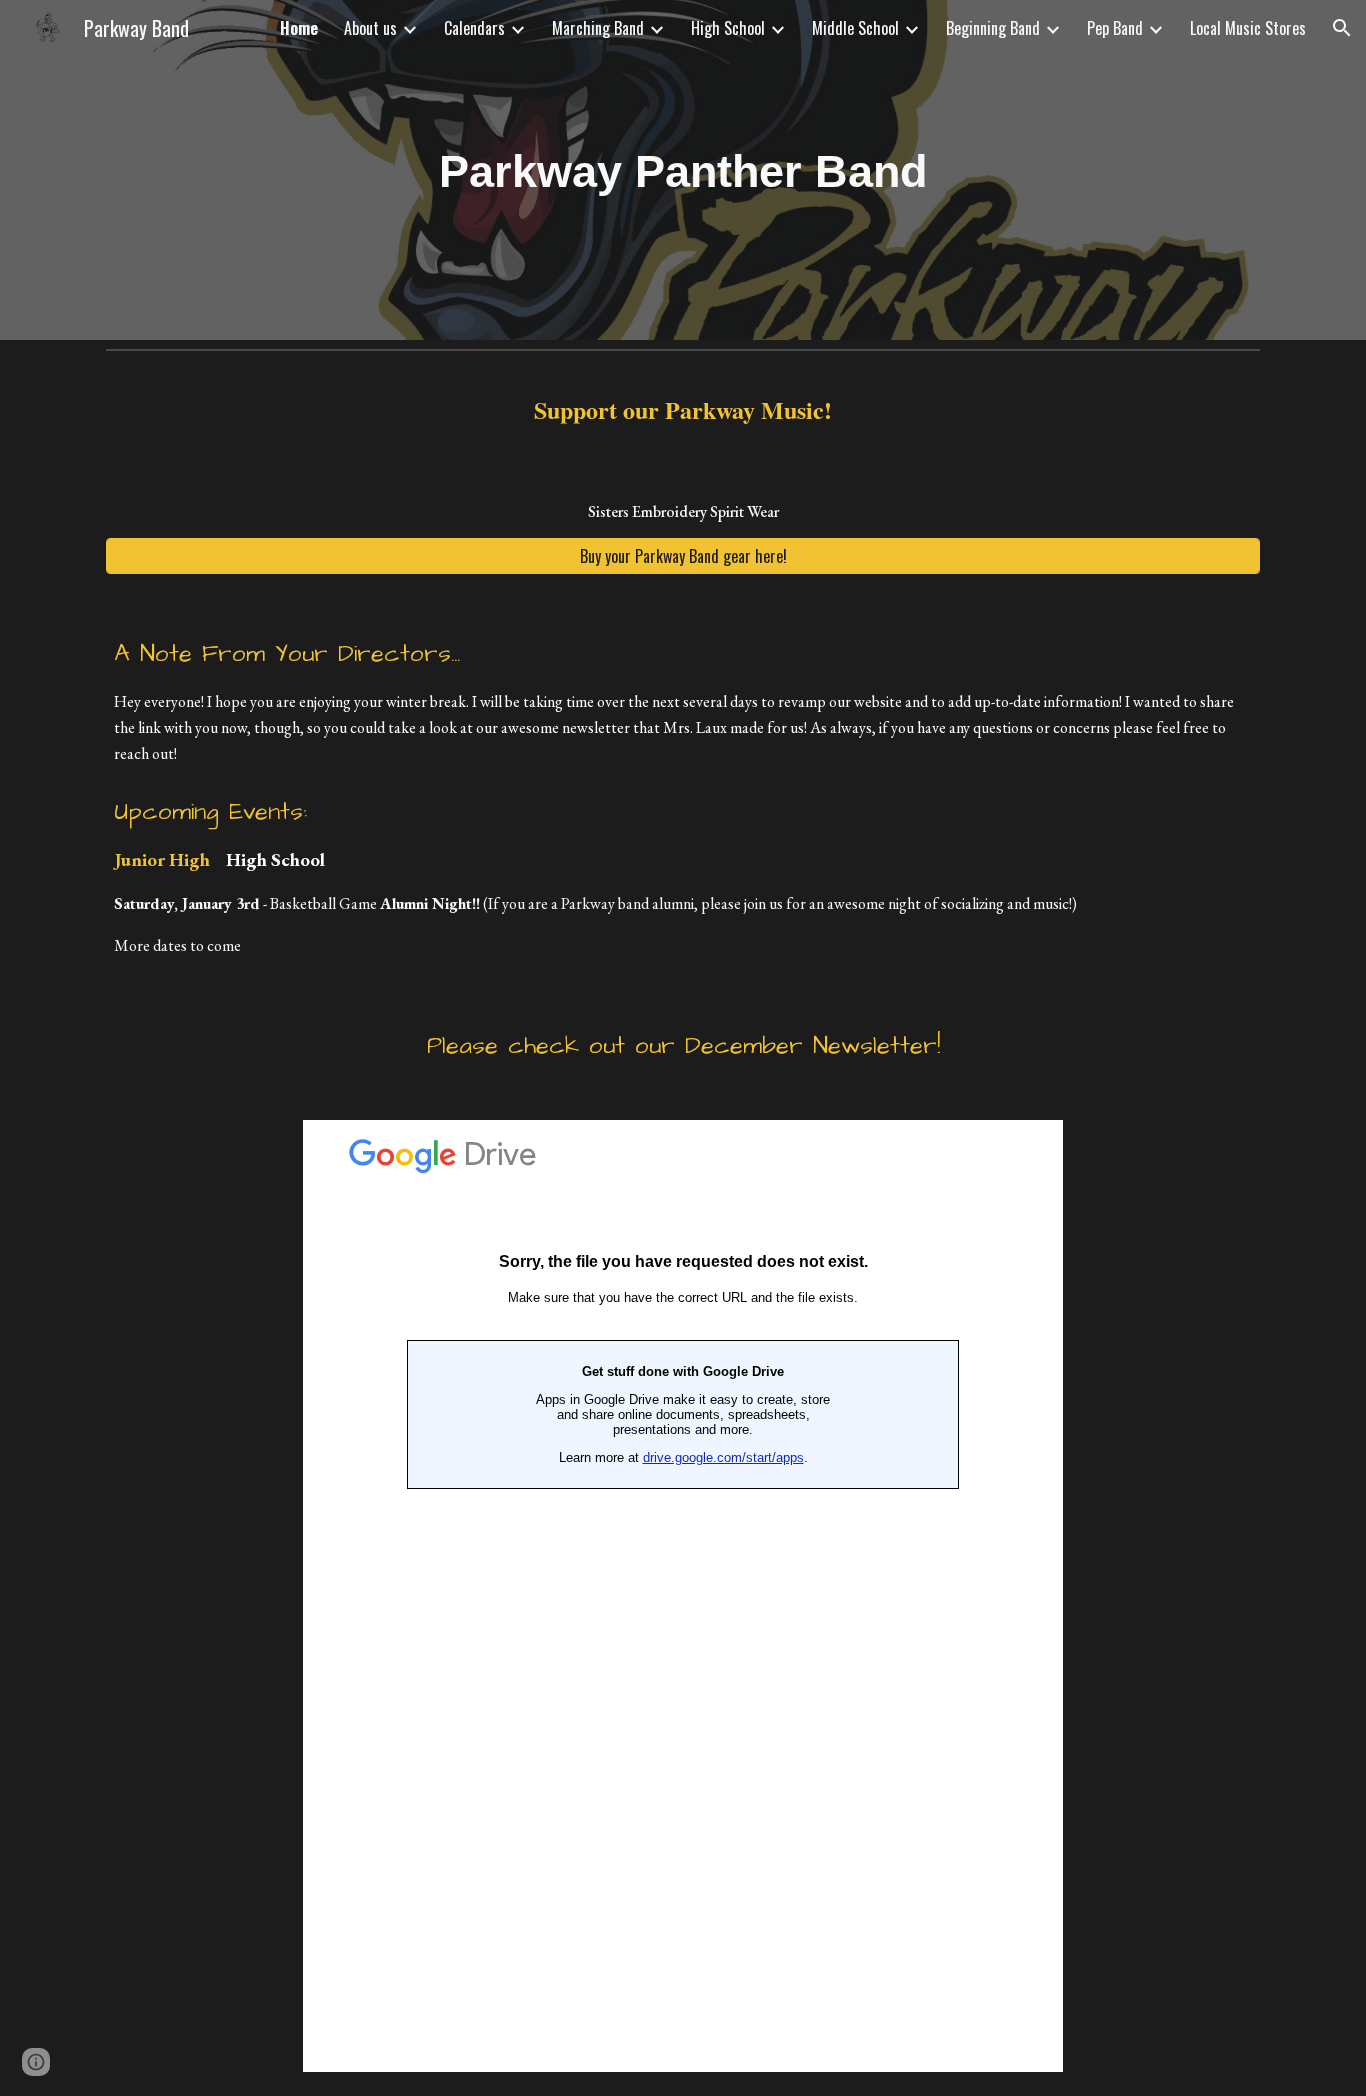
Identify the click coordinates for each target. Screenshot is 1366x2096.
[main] (683, 170)
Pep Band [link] (1115, 28)
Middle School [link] (855, 28)
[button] (1342, 28)
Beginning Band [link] (993, 28)
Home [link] (299, 28)
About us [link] (370, 28)
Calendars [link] (474, 28)
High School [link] (728, 28)
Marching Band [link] (598, 28)
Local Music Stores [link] (1248, 28)
